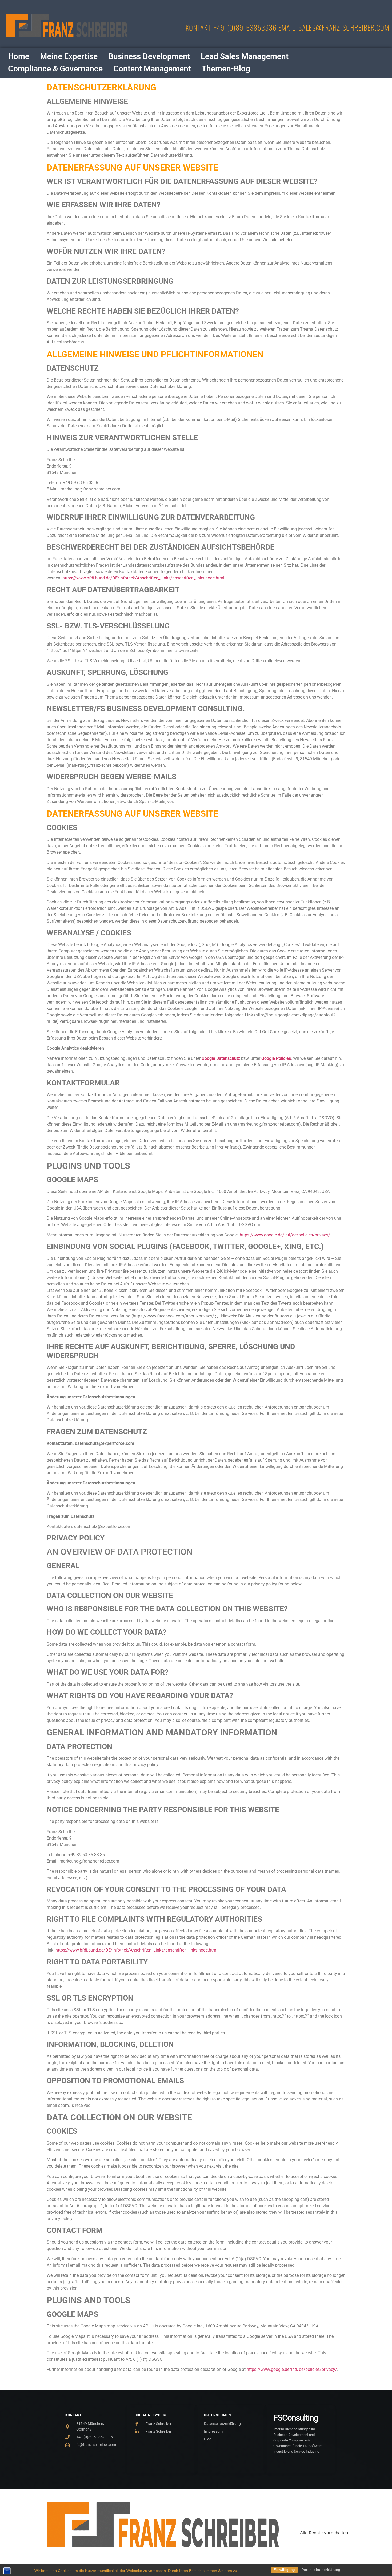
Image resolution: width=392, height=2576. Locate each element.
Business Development (149, 56)
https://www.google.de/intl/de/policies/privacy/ (285, 1235)
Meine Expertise (69, 56)
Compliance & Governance (55, 69)
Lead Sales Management (245, 56)
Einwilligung (284, 2570)
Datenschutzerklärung (321, 2570)
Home (19, 56)
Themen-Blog (226, 69)
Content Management (152, 69)
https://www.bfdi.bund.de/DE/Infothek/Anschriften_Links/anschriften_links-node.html (143, 578)
